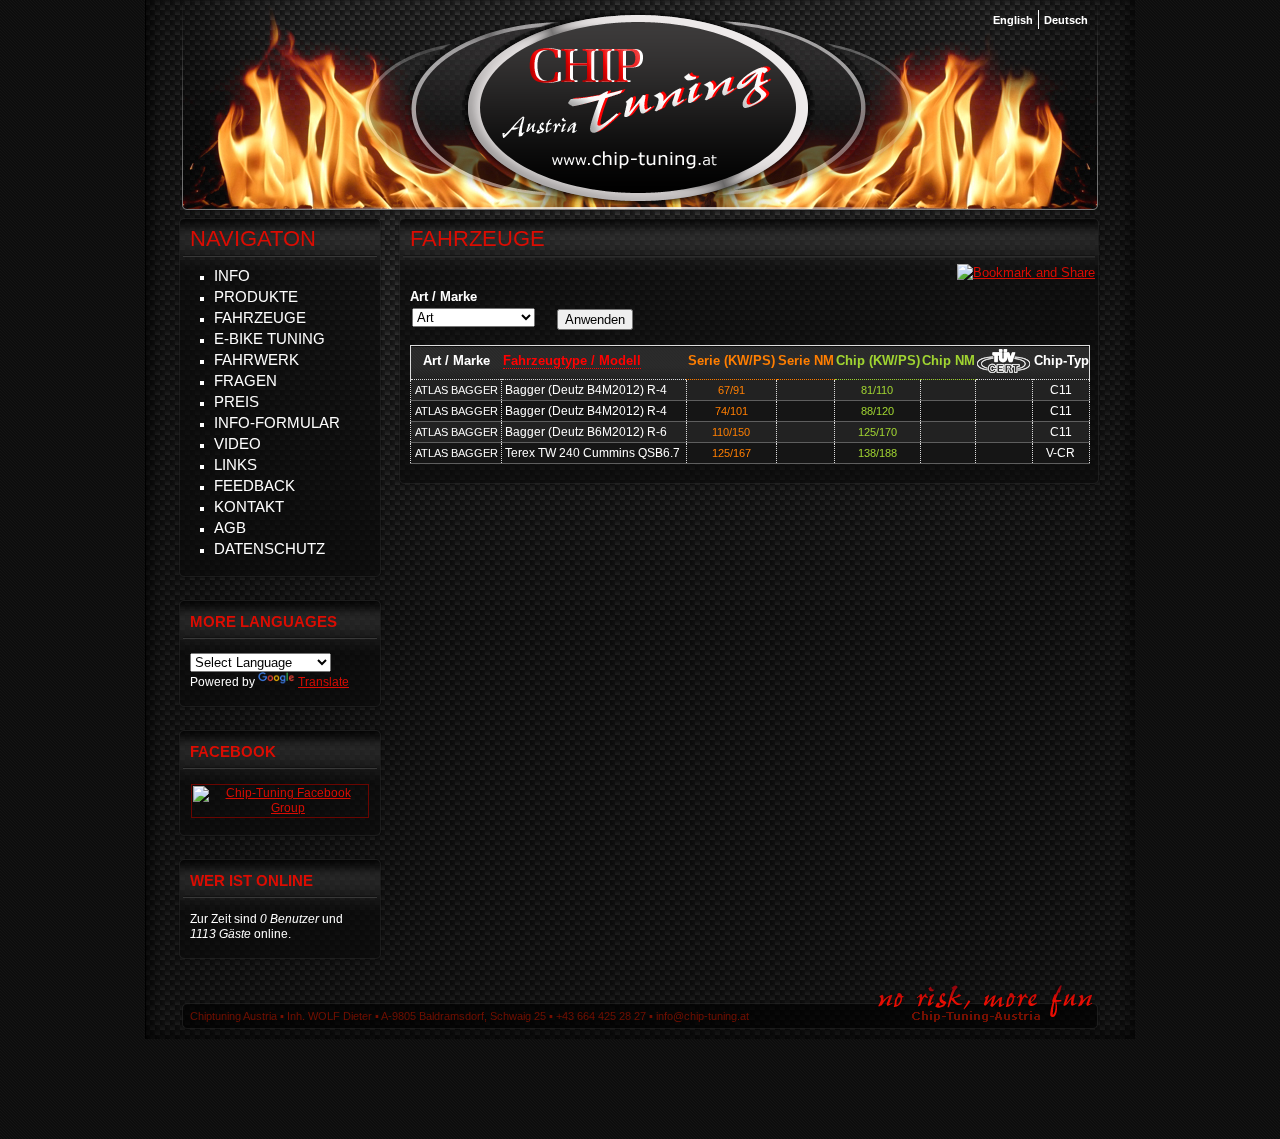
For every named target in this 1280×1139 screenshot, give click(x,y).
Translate (323, 682)
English (1013, 20)
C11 (1061, 390)
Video (237, 443)
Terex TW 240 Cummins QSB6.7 (592, 453)
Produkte (256, 296)
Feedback (254, 485)
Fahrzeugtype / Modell (572, 360)
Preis (236, 401)
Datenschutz (269, 548)
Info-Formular (277, 422)
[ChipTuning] (280, 808)
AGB (230, 527)
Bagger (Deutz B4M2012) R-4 (586, 390)
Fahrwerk (256, 359)
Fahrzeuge (260, 317)
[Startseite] (638, 199)
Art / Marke (443, 296)
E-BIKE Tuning (269, 338)
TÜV (1003, 360)
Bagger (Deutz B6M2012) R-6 (586, 432)
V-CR (1060, 453)
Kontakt (249, 506)
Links (235, 464)
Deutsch (1066, 20)
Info (232, 275)
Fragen (245, 380)
